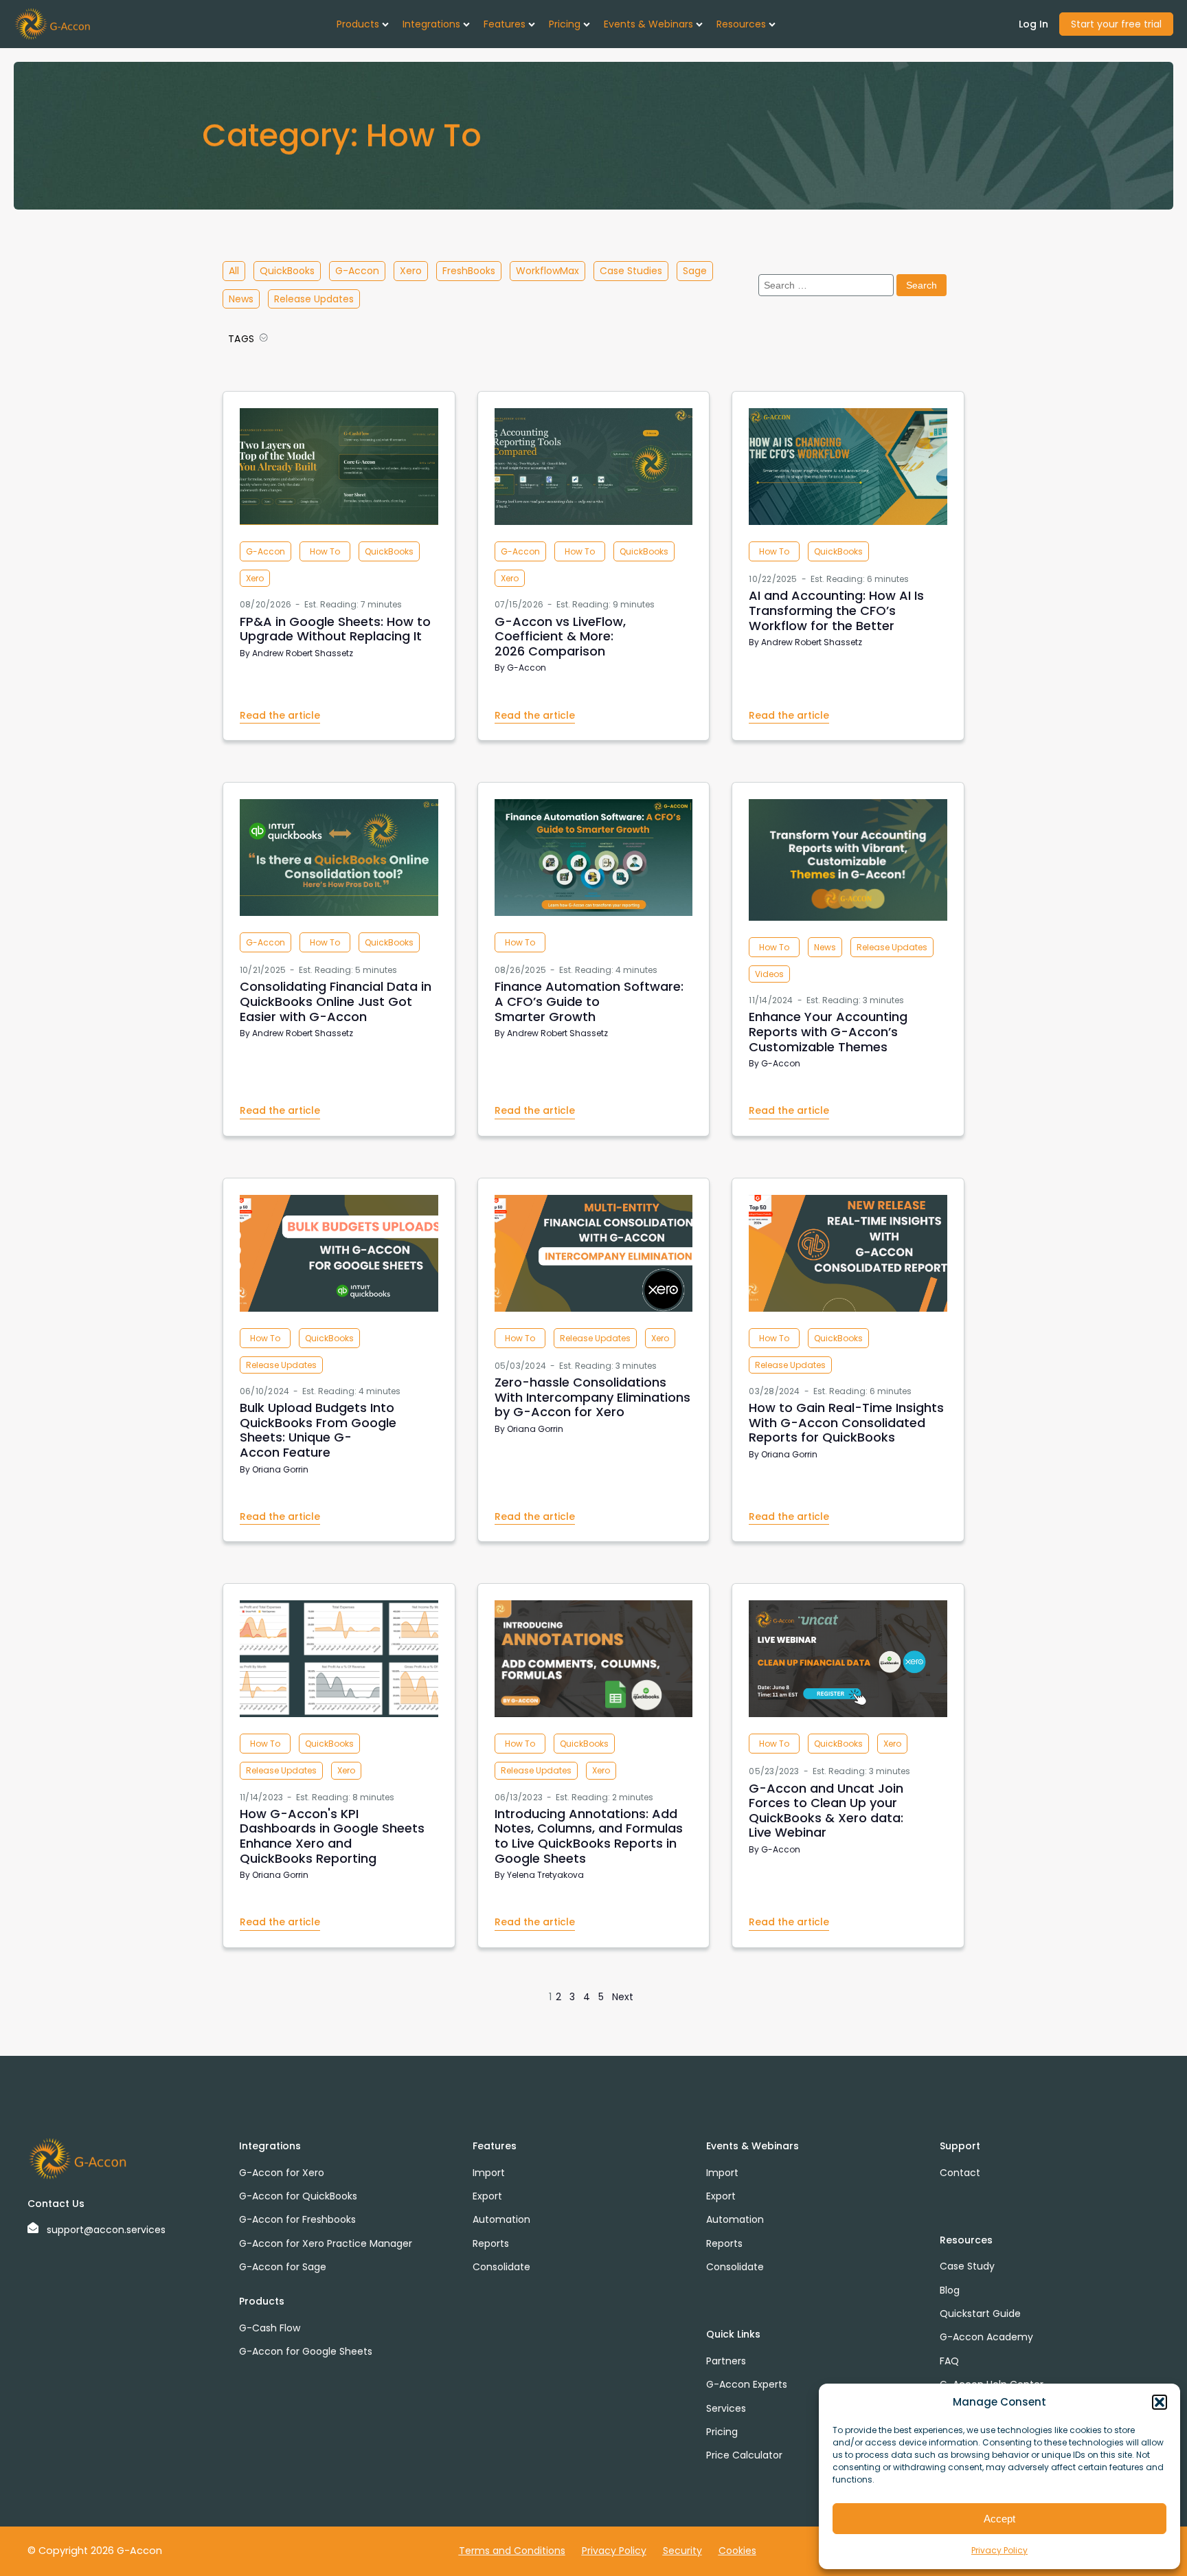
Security (682, 2551)
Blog (950, 2290)
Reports (491, 2243)
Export (487, 2196)
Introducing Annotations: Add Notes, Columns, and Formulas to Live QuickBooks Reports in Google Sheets (589, 1836)
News (241, 299)
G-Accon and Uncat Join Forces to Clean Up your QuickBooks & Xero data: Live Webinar (826, 1811)
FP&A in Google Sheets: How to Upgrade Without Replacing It (335, 629)
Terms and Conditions (512, 2551)
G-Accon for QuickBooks (298, 2196)
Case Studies (631, 271)
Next (623, 1997)
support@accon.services (106, 2230)
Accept (999, 2519)
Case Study (967, 2266)
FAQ (949, 2361)
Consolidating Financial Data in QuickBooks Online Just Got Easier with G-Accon (336, 1001)
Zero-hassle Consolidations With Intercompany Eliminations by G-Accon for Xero (592, 1397)
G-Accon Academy (986, 2337)
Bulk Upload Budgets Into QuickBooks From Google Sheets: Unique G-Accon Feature (318, 1430)
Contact (960, 2173)
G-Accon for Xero (282, 2173)
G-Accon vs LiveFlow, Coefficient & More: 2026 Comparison (560, 636)
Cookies (737, 2551)
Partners (726, 2361)
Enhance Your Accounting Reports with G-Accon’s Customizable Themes (828, 1031)
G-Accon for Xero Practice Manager (326, 2243)
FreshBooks (469, 271)
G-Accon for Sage (283, 2267)
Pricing (722, 2432)
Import (489, 2173)
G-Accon (357, 271)
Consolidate (501, 2267)
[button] (1160, 2402)
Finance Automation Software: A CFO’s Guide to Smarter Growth (589, 1001)
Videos (769, 974)
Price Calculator (744, 2455)
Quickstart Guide (980, 2314)
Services (726, 2408)
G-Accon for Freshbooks (297, 2219)
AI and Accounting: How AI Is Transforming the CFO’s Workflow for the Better (836, 610)
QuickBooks (287, 271)
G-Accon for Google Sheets (306, 2351)
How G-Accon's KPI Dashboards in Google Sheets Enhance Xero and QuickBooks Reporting (332, 1836)
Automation (501, 2219)
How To (325, 551)
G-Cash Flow (270, 2328)
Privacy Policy (999, 2550)
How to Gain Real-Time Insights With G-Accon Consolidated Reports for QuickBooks (846, 1422)
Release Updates (314, 299)
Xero (411, 271)
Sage (695, 271)
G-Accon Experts (747, 2384)
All (234, 271)
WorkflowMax (547, 271)
